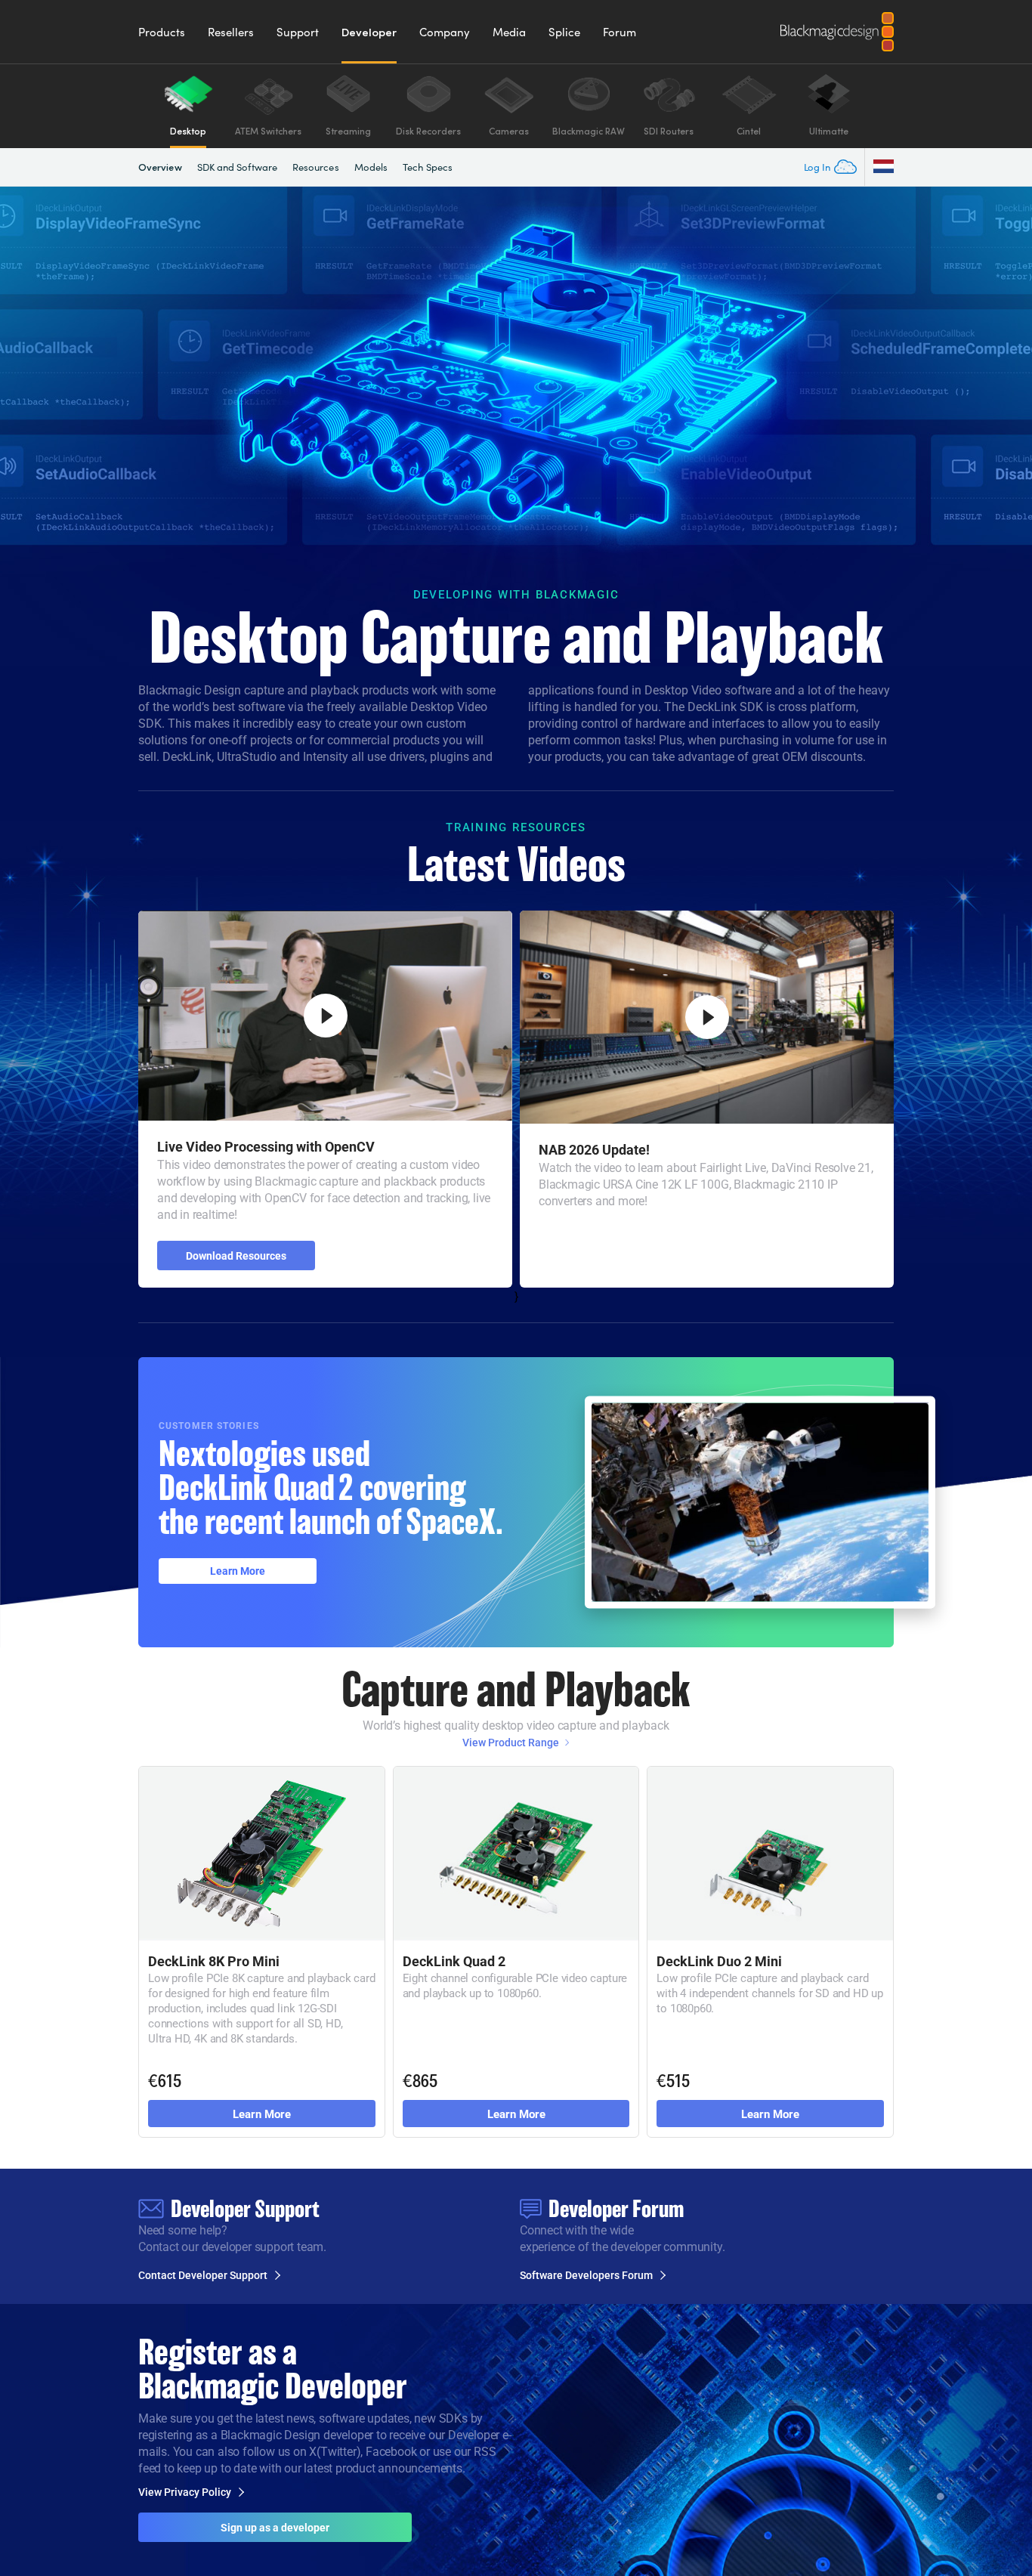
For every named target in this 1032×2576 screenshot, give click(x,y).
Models (371, 167)
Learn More (238, 1571)
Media (509, 32)
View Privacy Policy (185, 2492)
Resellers (231, 32)
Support (298, 32)
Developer (369, 32)
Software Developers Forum (586, 2275)
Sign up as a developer (275, 2527)
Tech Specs (428, 167)
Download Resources (236, 1256)
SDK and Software (237, 167)
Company (445, 32)
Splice (564, 32)
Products (162, 32)
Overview (160, 167)
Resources (316, 167)
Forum (620, 32)
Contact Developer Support (203, 2275)
